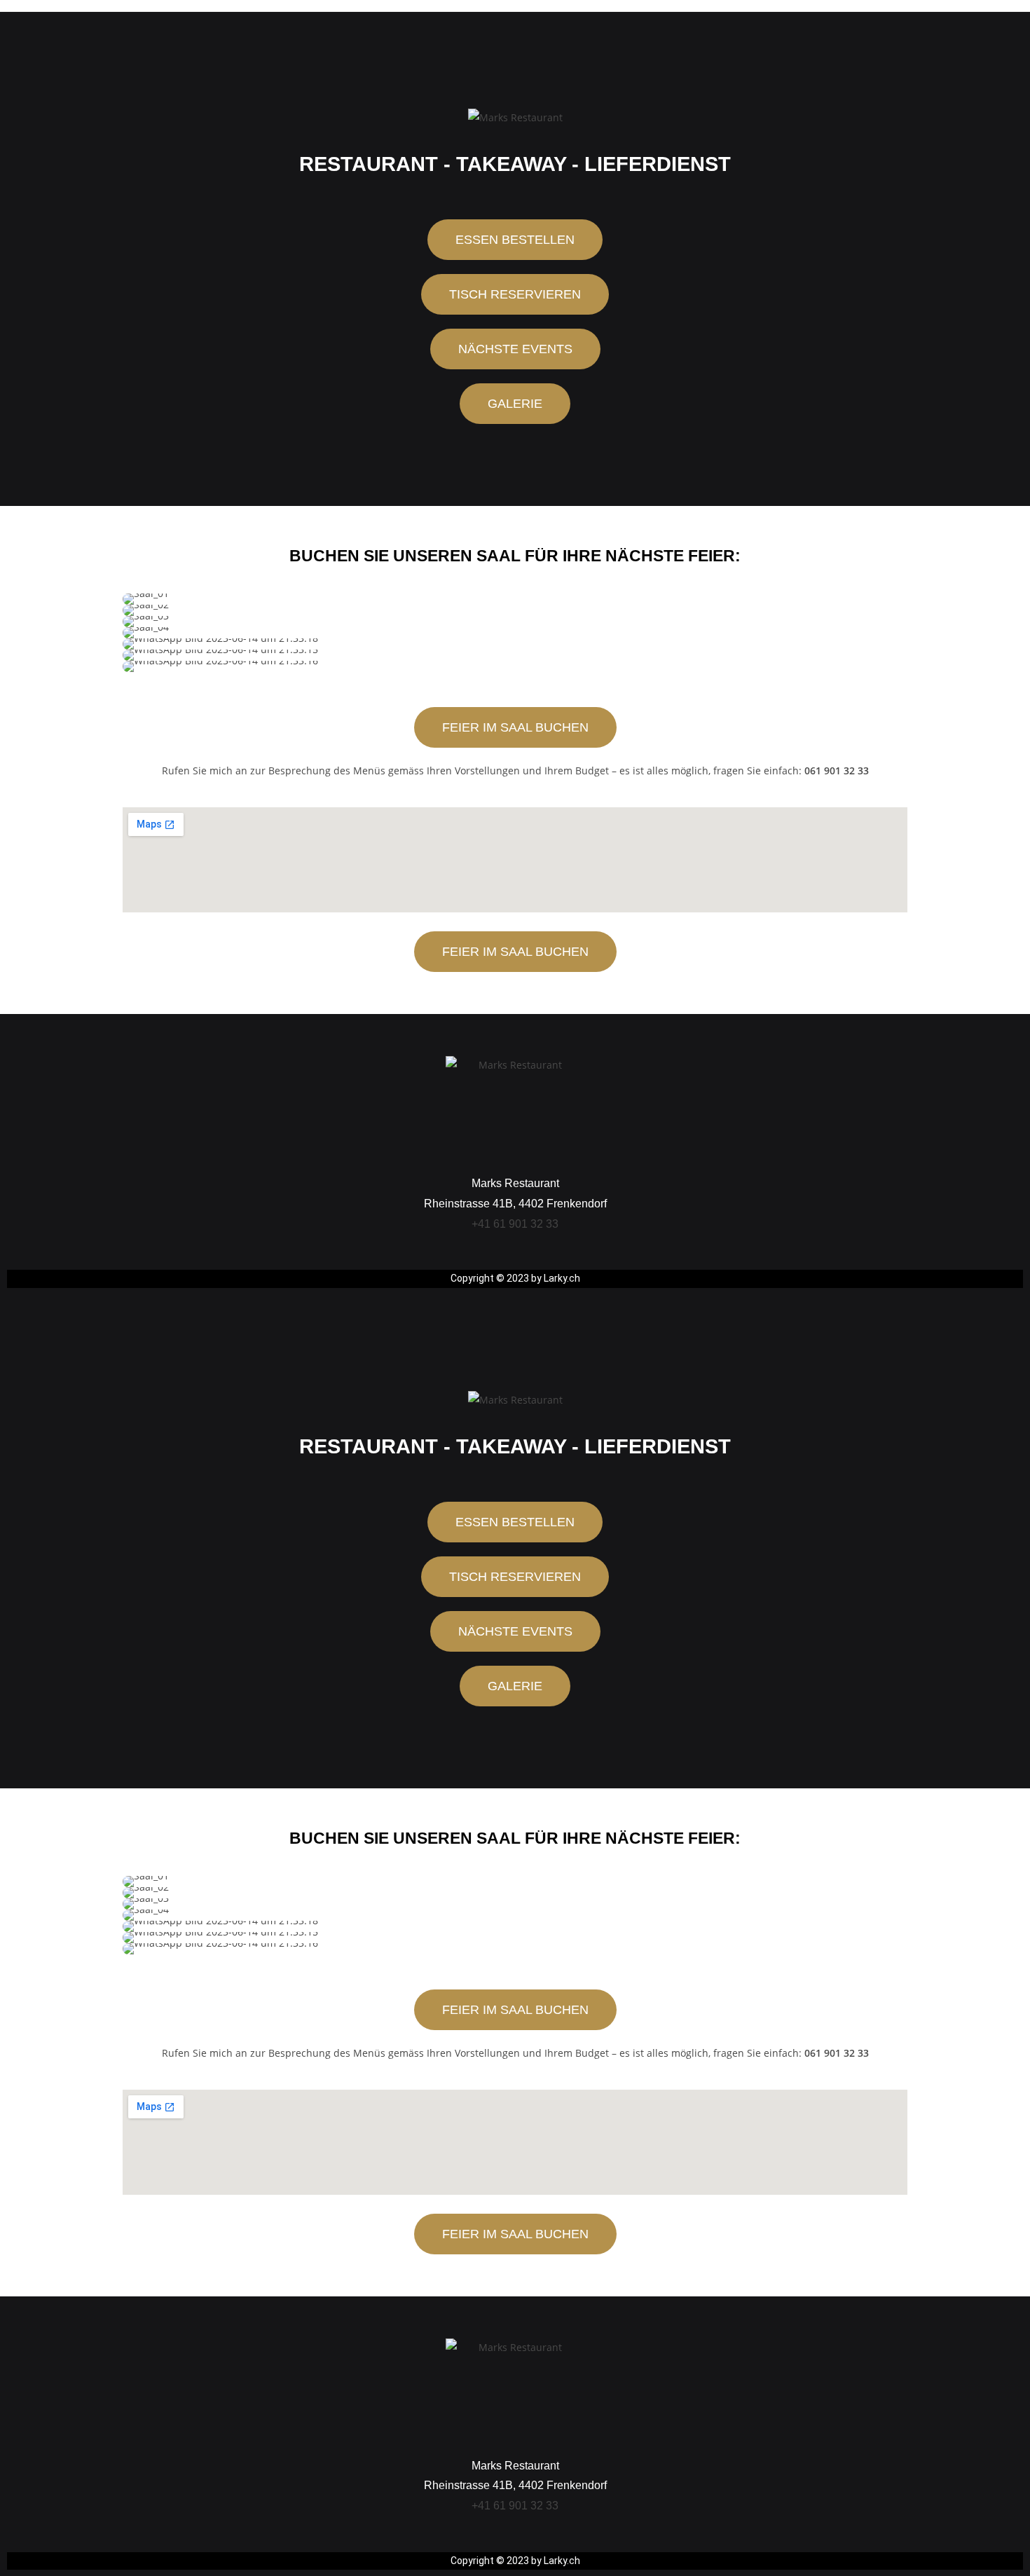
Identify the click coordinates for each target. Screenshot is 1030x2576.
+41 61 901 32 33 (515, 1224)
